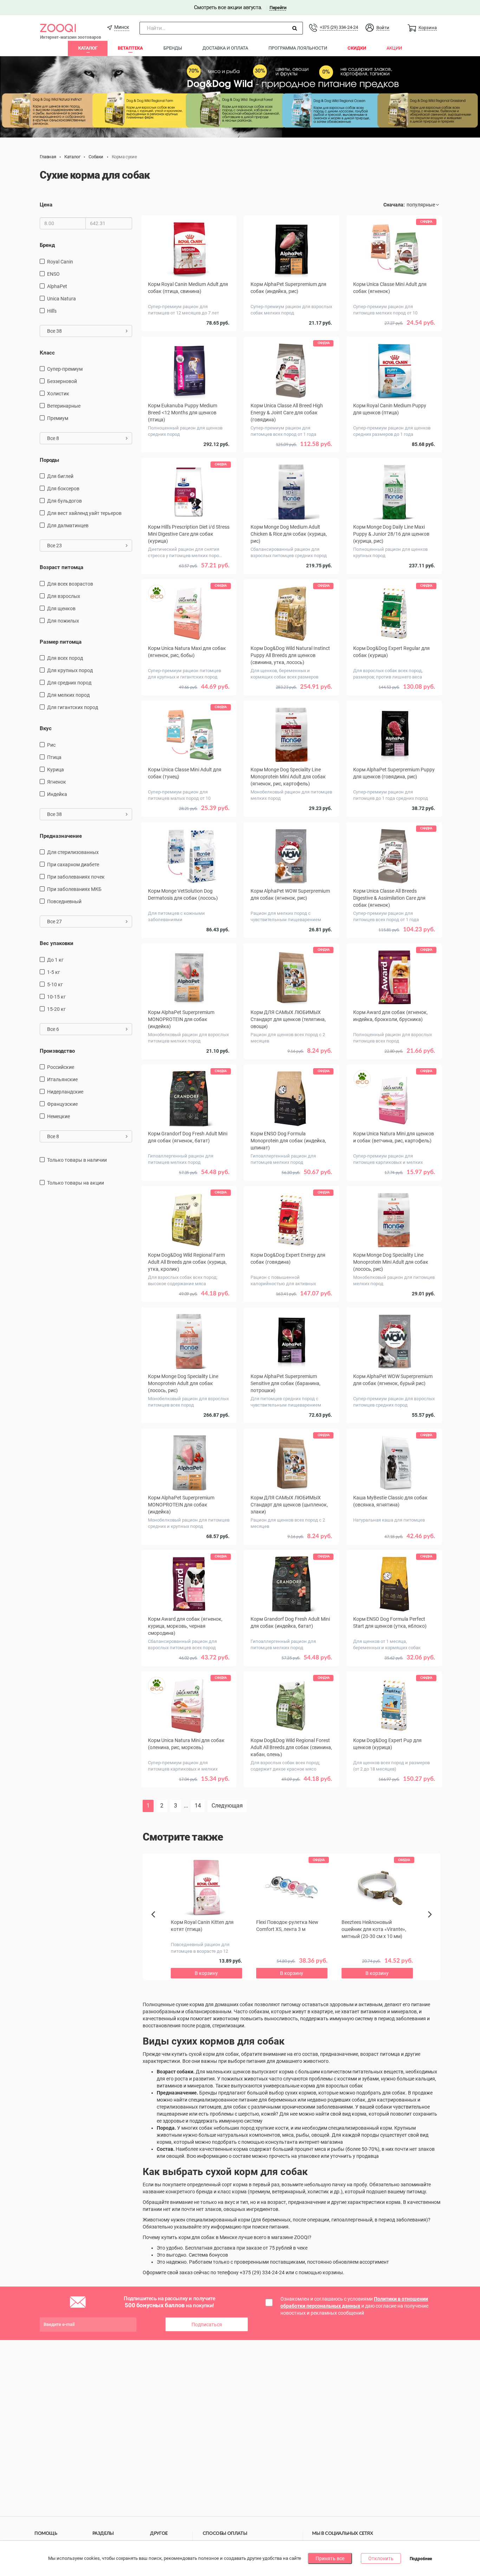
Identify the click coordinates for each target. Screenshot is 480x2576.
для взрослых (64, 596)
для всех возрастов (70, 584)
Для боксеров (63, 489)
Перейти (278, 8)
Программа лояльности (298, 48)
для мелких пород (68, 695)
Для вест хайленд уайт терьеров (84, 513)
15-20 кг (56, 1009)
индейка (57, 794)
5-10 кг (55, 984)
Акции (394, 48)
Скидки (357, 48)
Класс (47, 353)
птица (54, 757)
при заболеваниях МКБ (74, 889)
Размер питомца (61, 642)
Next (431, 1922)
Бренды (173, 48)
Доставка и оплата (225, 48)
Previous (157, 1926)
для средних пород (69, 683)
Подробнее (421, 2559)
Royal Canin (60, 262)
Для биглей (60, 476)
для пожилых (63, 621)
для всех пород (65, 658)
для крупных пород (70, 670)
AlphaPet (57, 286)
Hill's (52, 311)
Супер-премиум (65, 369)
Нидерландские (65, 1092)
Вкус (46, 728)
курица (56, 770)
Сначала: (394, 205)
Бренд (47, 245)
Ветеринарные (64, 406)
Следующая (227, 1806)
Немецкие (59, 1116)
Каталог (88, 48)
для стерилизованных (73, 852)
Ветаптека (130, 48)
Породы (49, 460)
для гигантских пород (73, 707)
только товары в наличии (77, 1160)
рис (51, 745)
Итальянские (62, 1079)
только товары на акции (76, 1183)
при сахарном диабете (73, 865)
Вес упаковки (57, 943)
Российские (61, 1067)
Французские (62, 1104)
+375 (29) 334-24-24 (339, 27)
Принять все (330, 2558)
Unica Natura (61, 299)
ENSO (53, 274)
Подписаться (207, 2325)
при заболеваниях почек (76, 877)
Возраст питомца (61, 567)
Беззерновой (62, 381)
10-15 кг (56, 997)
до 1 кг (55, 960)
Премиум (58, 418)
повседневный (64, 901)
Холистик (58, 394)
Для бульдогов (64, 501)
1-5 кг (54, 972)
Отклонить (381, 2558)
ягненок (57, 782)
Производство (57, 1051)
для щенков (61, 608)
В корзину (189, 333)
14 (198, 1806)
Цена (46, 205)
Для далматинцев (68, 525)
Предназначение (61, 836)
